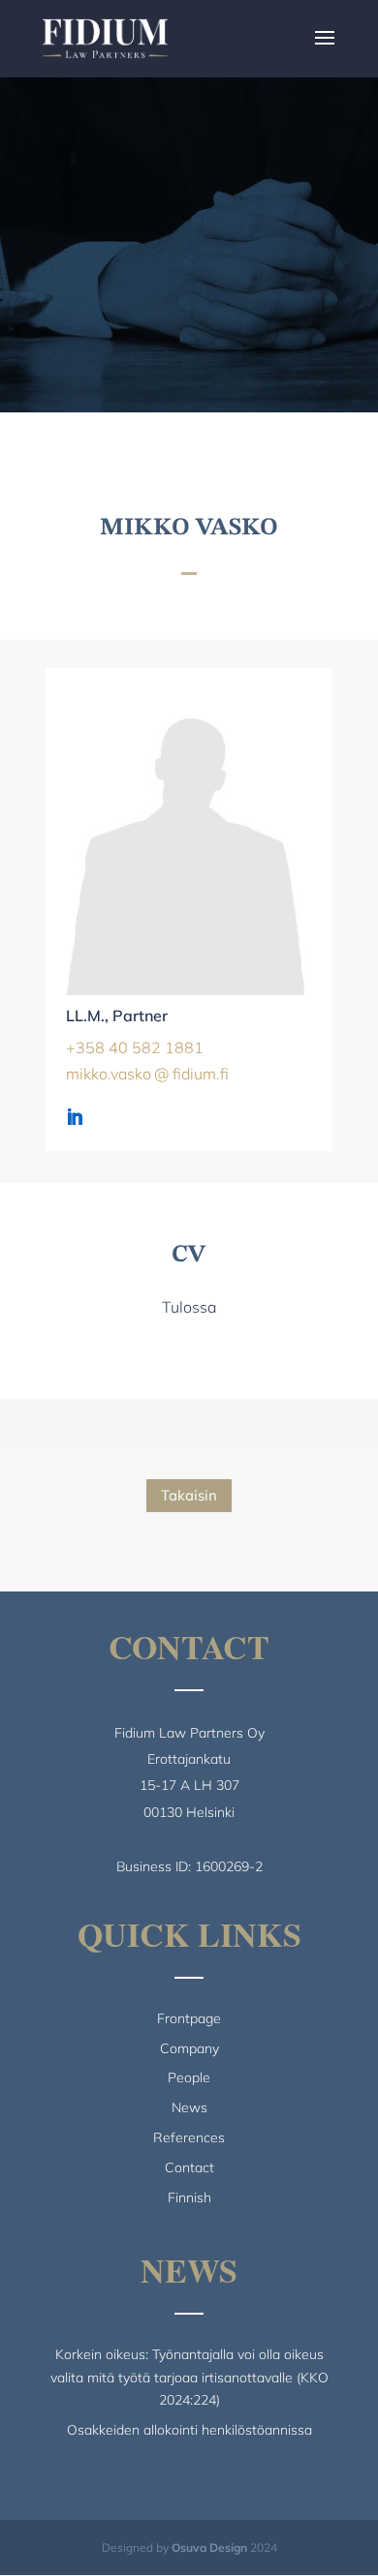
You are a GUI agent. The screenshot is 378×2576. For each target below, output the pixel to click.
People (189, 2077)
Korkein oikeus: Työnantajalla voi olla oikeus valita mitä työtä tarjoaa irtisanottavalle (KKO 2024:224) (189, 2378)
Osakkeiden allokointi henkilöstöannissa (189, 2430)
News (189, 2107)
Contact (189, 2167)
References (189, 2137)
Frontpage (189, 2018)
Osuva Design (209, 2547)
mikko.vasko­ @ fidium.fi (147, 1074)
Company (189, 2048)
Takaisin (189, 1495)
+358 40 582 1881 (135, 1047)
